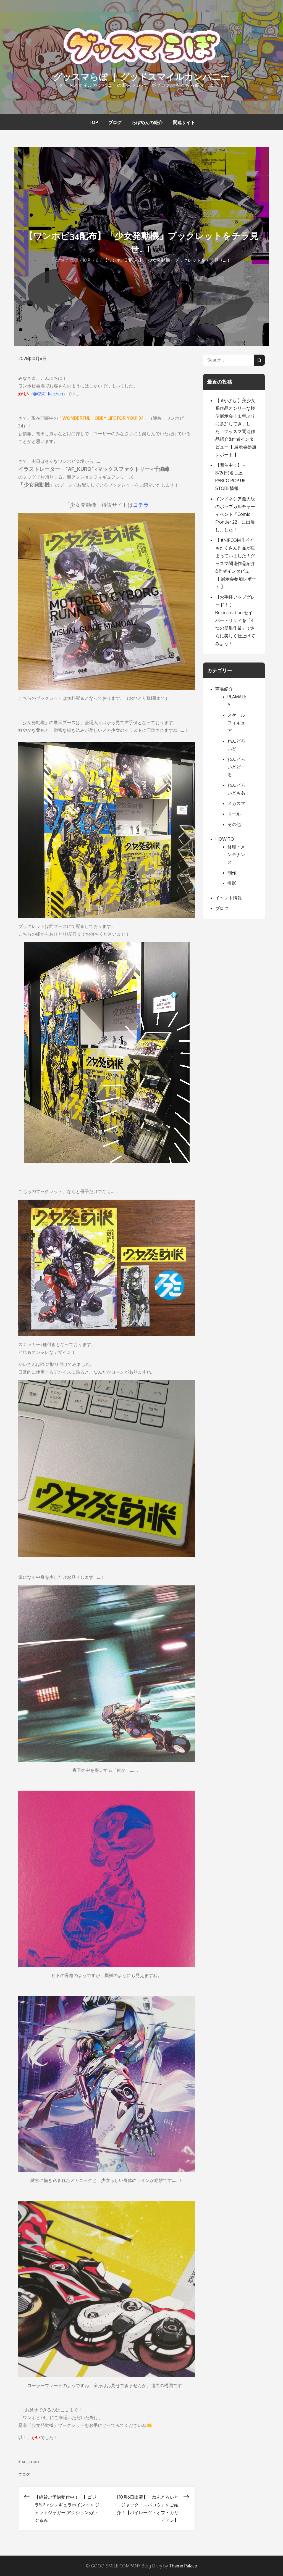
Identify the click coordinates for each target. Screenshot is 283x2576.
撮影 (232, 883)
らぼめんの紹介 (147, 122)
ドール (234, 814)
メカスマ (236, 803)
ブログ (115, 122)
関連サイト (184, 122)
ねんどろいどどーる (236, 767)
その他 (234, 824)
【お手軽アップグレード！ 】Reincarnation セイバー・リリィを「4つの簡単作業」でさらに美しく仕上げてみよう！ (235, 620)
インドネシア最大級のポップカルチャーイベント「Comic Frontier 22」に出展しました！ (235, 514)
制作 (232, 873)
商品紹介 (224, 689)
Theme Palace (183, 2566)
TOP (93, 122)
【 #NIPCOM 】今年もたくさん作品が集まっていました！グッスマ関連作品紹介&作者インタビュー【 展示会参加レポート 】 (236, 563)
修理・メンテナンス (236, 854)
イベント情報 (229, 898)
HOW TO (225, 839)
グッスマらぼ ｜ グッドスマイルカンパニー (141, 77)
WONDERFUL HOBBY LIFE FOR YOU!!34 (103, 418)
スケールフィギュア (236, 723)
